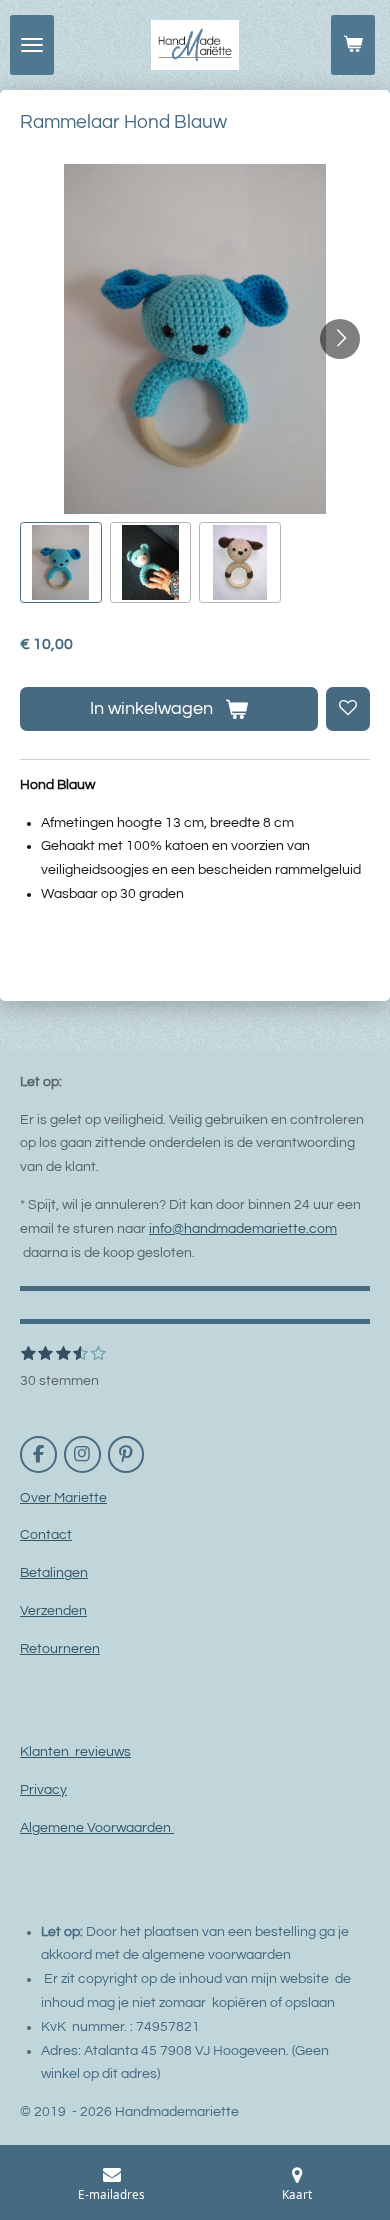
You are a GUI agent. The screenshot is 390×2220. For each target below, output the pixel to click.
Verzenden (53, 1611)
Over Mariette (63, 1498)
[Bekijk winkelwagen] (353, 45)
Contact (46, 1535)
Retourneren (60, 1649)
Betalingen (54, 1573)
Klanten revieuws (75, 1752)
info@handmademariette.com (243, 1229)
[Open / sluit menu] (32, 45)
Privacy (43, 1790)
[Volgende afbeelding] (340, 339)
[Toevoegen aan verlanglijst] (348, 709)
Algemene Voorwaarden (97, 1828)
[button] (61, 563)
